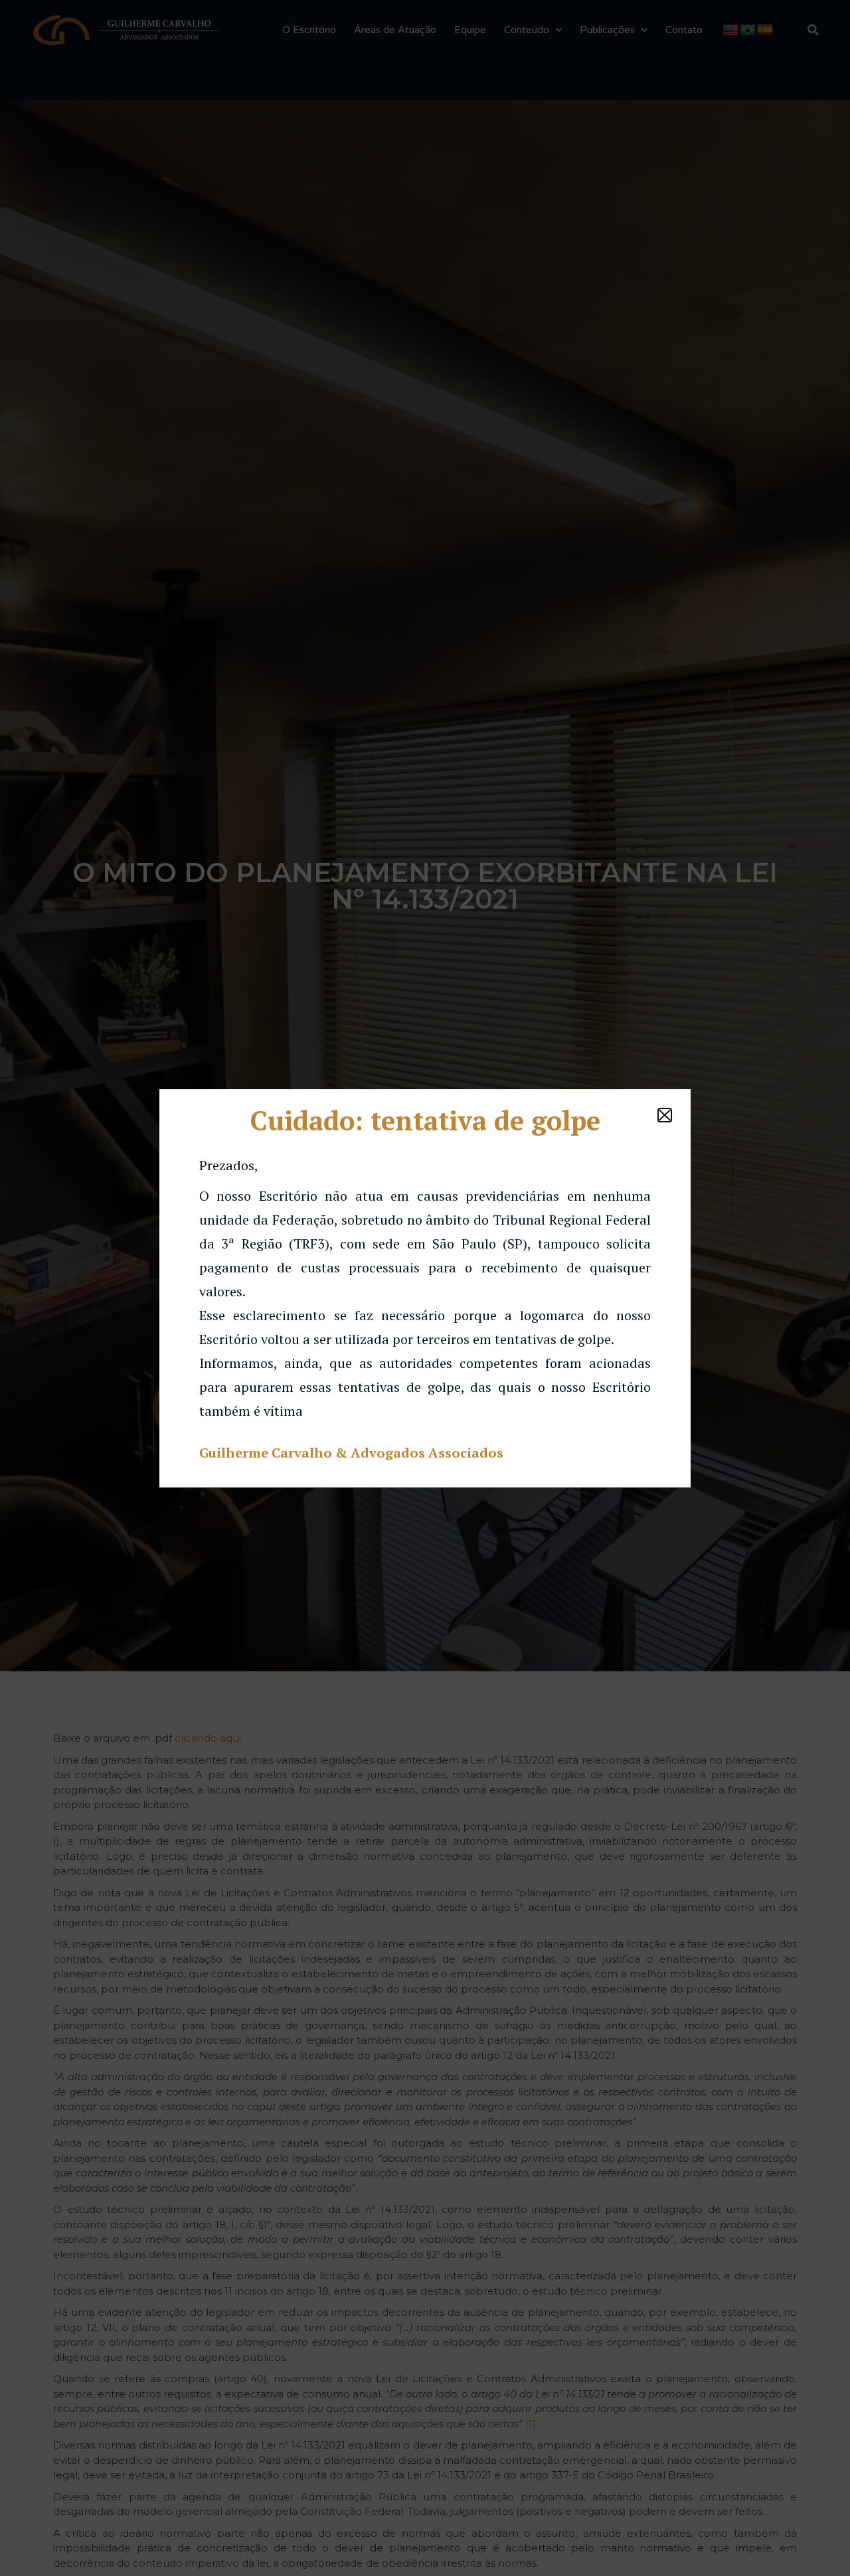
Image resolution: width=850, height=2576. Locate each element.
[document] (425, 1288)
